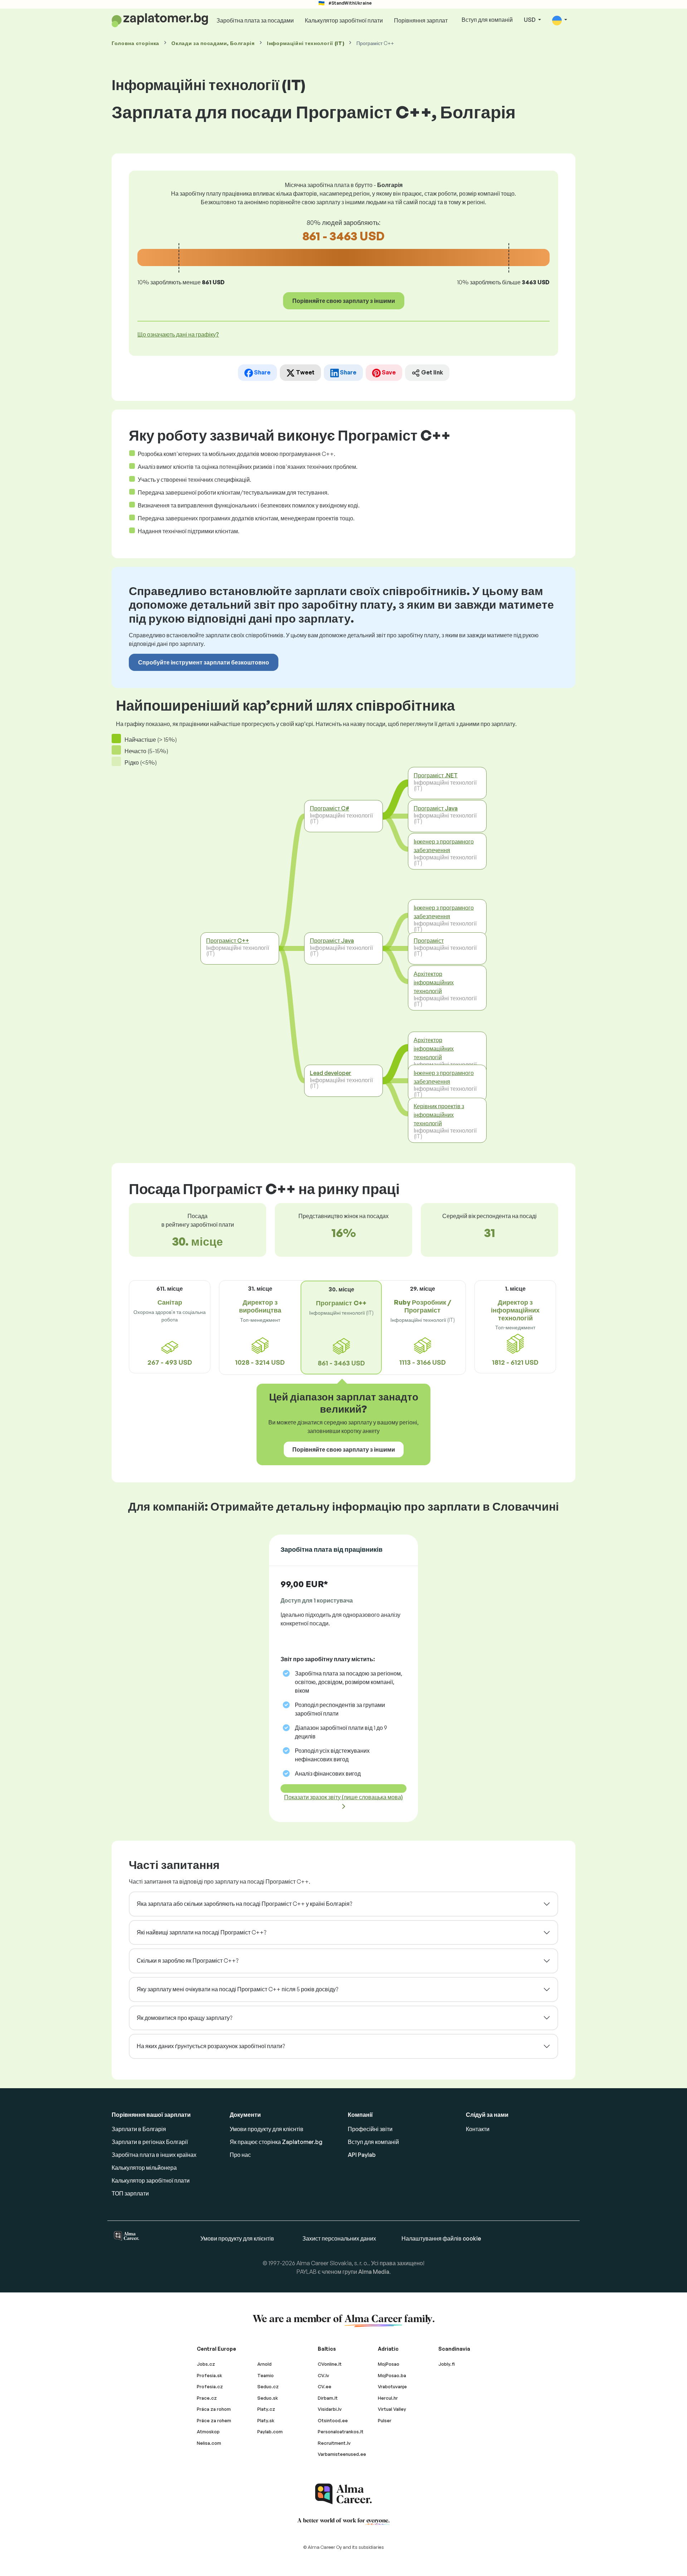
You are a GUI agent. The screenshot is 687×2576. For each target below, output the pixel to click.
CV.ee (325, 2386)
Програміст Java (332, 941)
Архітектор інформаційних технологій (434, 982)
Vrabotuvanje (392, 2386)
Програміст (429, 941)
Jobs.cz (206, 2364)
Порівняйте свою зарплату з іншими (344, 301)
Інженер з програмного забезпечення (444, 845)
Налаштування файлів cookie (441, 2238)
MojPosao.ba (392, 2375)
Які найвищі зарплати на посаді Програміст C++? (201, 1932)
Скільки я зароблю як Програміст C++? (187, 1961)
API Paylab (362, 2155)
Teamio (265, 2375)
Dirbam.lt (328, 2398)
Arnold (264, 2364)
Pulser (385, 2420)
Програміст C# (330, 808)
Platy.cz (266, 2409)
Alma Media (374, 2272)
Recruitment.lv (334, 2443)
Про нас (240, 2155)
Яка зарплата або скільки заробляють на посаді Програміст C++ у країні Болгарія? (244, 1904)
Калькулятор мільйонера (144, 2168)
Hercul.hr (388, 2398)
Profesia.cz (210, 2386)
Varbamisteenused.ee (342, 2454)
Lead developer (331, 1073)
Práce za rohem (214, 2420)
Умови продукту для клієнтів (267, 2129)
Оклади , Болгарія (213, 43)
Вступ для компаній (487, 20)
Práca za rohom (214, 2409)
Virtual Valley (392, 2409)
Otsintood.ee (333, 2420)
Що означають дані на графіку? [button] (178, 334)
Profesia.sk (209, 2375)
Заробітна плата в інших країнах (154, 2155)
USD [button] (530, 20)
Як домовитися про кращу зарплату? (184, 2018)
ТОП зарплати (130, 2193)
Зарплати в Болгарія (139, 2129)
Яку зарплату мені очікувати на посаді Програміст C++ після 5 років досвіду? (237, 1989)
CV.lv (323, 2375)
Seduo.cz (268, 2386)
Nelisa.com (209, 2443)
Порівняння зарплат (421, 20)
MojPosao (389, 2364)
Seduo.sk (268, 2398)
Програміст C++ (228, 941)
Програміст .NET (436, 775)
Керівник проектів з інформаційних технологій (439, 1114)
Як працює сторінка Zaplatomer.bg (276, 2142)
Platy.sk (266, 2420)
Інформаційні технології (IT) (306, 43)
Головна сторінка (135, 43)
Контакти (478, 2129)
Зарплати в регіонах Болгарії (150, 2142)
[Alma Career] (343, 2494)
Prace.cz (207, 2398)
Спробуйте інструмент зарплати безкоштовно (204, 662)
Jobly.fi (447, 2364)
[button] (560, 20)
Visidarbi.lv (330, 2409)
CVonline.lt (330, 2364)
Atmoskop (208, 2432)
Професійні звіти (370, 2129)
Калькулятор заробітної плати (344, 20)
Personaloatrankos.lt (341, 2432)
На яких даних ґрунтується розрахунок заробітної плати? (211, 2046)
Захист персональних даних (339, 2238)
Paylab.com (270, 2432)
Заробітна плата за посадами (255, 20)
